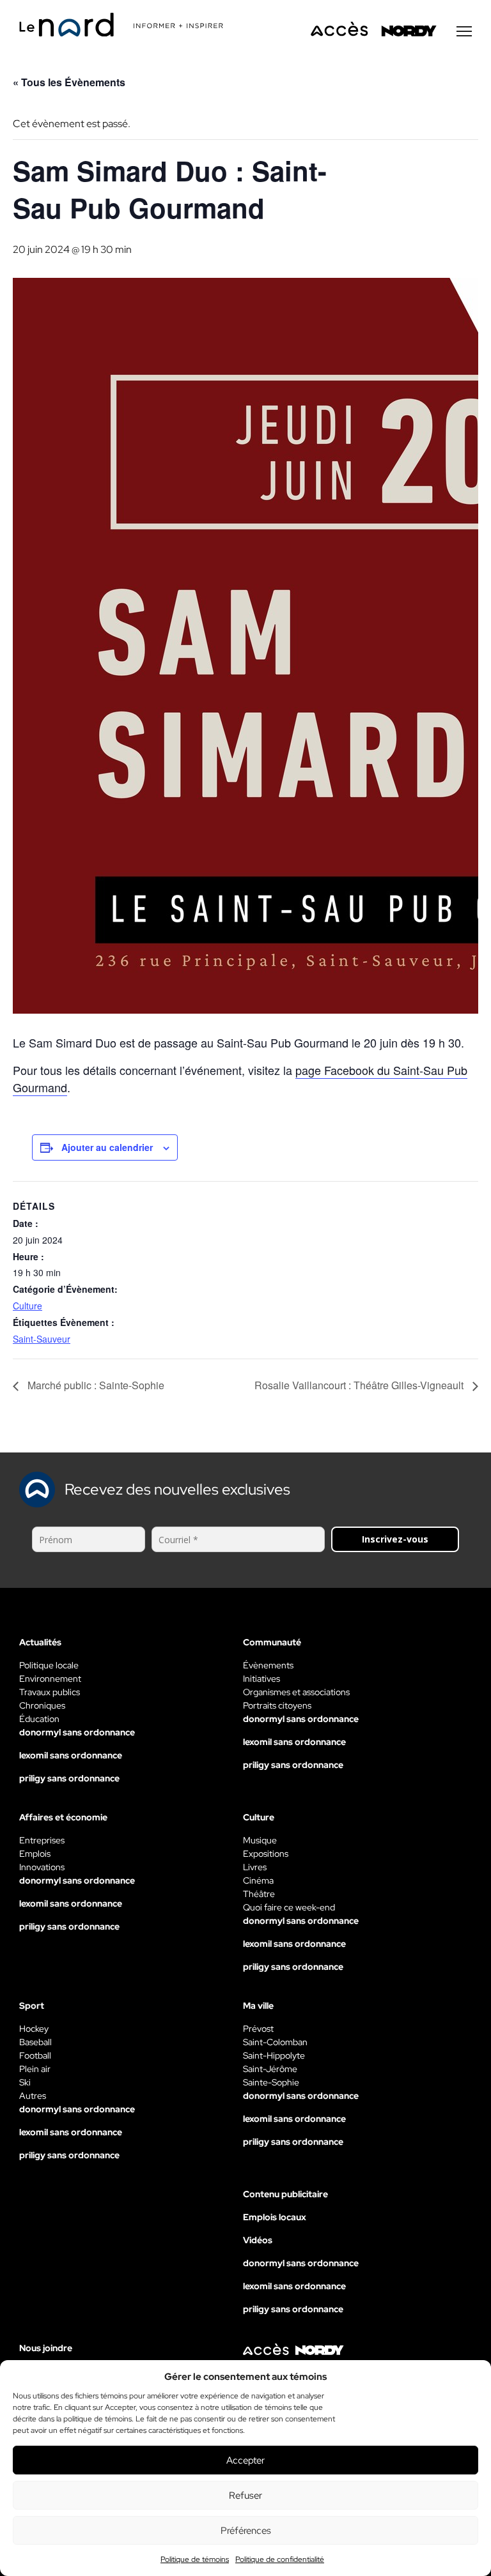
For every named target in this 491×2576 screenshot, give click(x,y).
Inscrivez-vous (395, 1539)
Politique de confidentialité (280, 2559)
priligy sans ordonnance (69, 1778)
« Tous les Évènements (69, 82)
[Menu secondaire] (464, 31)
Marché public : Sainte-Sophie (95, 1385)
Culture (27, 1306)
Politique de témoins (195, 2559)
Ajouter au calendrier (107, 1147)
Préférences (246, 2531)
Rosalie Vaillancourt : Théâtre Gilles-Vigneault (360, 1385)
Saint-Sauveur (42, 1339)
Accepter (245, 2460)
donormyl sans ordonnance (77, 1732)
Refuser (245, 2496)
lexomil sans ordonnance (71, 1755)
